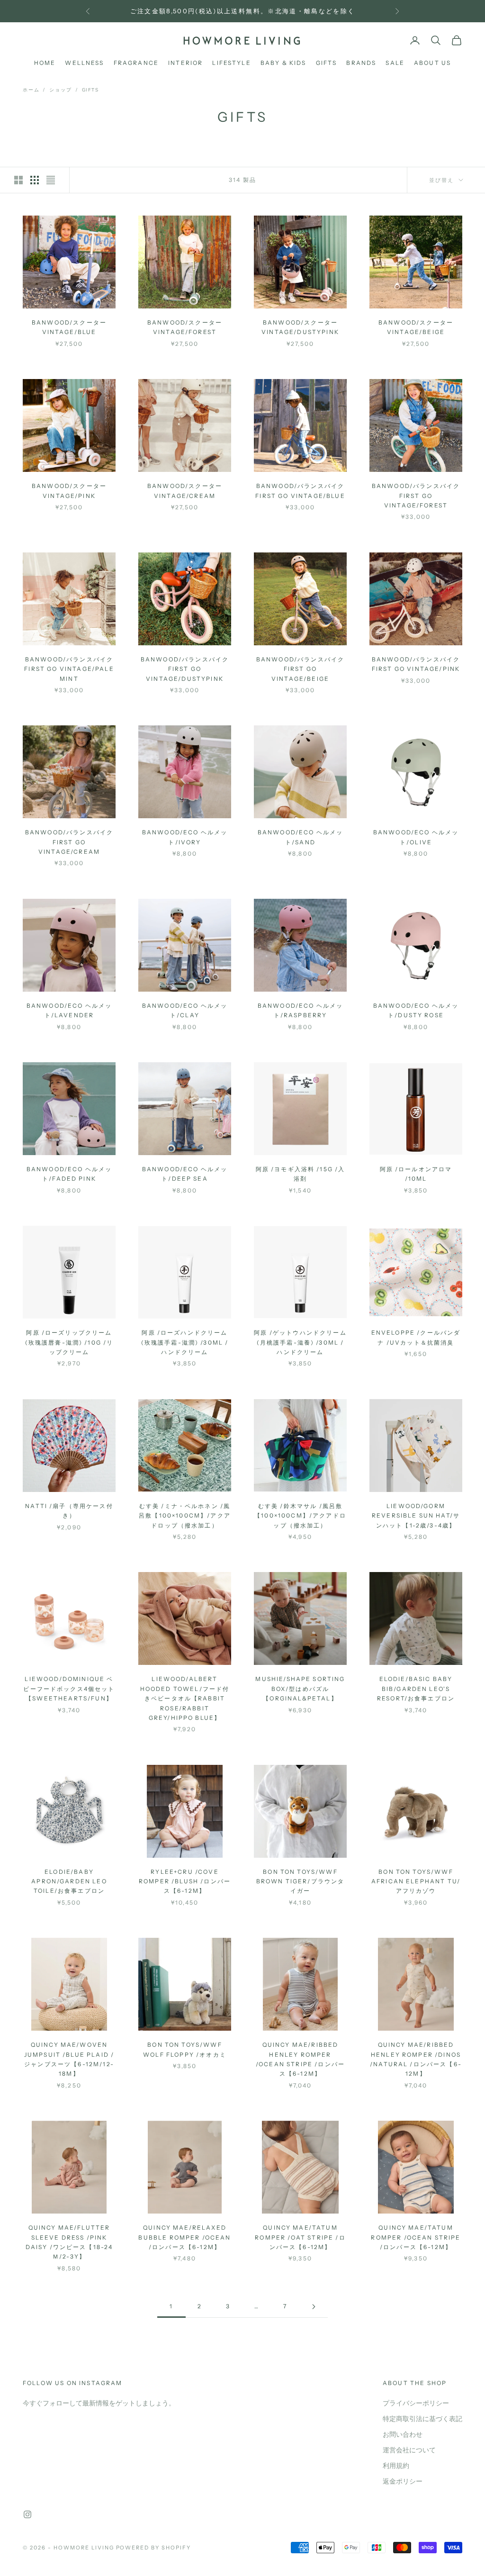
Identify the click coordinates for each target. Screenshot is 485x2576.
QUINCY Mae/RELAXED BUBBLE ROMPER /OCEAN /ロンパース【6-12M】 (184, 2237)
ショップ (60, 90)
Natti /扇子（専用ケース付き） (69, 1511)
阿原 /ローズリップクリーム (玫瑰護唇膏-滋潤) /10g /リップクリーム (69, 1342)
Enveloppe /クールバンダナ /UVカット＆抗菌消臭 (416, 1337)
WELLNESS (84, 63)
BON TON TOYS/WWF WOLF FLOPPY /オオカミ (185, 2049)
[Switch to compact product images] (51, 180)
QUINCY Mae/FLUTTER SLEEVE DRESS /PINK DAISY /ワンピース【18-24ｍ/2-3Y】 (69, 2242)
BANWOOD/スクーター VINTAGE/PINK (69, 491)
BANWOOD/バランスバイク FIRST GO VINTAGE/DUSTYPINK (185, 669)
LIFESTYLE (231, 63)
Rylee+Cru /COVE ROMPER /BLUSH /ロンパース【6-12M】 (185, 1881)
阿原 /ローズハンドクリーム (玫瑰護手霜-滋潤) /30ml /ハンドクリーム (185, 1342)
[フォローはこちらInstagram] (27, 2514)
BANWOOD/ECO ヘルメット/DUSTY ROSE (416, 1010)
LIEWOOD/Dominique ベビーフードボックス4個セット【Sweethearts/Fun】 (69, 1689)
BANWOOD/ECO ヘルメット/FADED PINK (69, 1174)
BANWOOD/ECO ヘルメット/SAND (301, 837)
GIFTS (327, 63)
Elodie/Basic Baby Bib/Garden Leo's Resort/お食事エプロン (416, 1689)
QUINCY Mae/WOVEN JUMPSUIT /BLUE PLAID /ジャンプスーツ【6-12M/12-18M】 (69, 2059)
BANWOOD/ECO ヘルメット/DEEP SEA (185, 1174)
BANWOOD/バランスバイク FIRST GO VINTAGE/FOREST (416, 496)
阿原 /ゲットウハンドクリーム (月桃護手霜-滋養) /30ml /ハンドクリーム (300, 1342)
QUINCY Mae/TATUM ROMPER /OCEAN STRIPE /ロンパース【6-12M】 (416, 2237)
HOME (45, 63)
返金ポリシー (403, 2481)
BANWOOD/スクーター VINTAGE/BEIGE (416, 327)
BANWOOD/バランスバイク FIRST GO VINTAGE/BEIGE (300, 669)
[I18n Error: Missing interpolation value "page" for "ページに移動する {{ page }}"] (314, 2307)
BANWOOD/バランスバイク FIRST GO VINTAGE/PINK (416, 664)
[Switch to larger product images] (18, 180)
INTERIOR (185, 63)
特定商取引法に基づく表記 (422, 2419)
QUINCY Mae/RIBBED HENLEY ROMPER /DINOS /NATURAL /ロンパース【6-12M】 (416, 2059)
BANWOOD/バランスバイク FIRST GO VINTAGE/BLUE (300, 491)
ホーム (31, 90)
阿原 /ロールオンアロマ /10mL (416, 1174)
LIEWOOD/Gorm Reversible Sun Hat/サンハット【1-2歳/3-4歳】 (416, 1516)
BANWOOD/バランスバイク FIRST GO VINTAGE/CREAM (69, 842)
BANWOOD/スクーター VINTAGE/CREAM (185, 491)
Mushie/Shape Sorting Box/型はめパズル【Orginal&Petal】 (300, 1689)
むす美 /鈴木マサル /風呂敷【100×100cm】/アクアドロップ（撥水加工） (300, 1516)
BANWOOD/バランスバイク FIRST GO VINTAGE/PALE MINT (69, 669)
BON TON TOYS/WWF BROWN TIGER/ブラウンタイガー (301, 1881)
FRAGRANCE (136, 63)
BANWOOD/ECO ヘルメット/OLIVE (416, 837)
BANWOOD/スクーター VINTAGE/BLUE (69, 327)
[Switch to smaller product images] (35, 180)
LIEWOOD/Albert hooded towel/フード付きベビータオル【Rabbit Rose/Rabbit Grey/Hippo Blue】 (185, 1698)
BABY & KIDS (283, 63)
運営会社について (409, 2450)
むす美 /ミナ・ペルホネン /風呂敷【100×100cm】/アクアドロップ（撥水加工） (185, 1516)
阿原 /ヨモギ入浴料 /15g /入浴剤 (301, 1174)
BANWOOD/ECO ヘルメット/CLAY (185, 1010)
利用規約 (396, 2466)
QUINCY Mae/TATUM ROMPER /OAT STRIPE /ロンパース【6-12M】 (300, 2237)
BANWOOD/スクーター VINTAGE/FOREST (185, 327)
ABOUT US (432, 63)
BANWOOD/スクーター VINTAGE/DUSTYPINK (300, 327)
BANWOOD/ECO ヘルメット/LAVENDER (69, 1010)
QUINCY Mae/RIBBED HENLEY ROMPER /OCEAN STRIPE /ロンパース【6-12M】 (300, 2059)
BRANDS (361, 63)
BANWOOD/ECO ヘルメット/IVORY (185, 837)
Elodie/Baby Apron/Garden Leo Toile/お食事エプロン (69, 1881)
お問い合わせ (403, 2435)
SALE (395, 63)
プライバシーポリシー (416, 2403)
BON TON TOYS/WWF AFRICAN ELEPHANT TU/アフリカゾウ (416, 1881)
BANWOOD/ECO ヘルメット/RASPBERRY (301, 1010)
